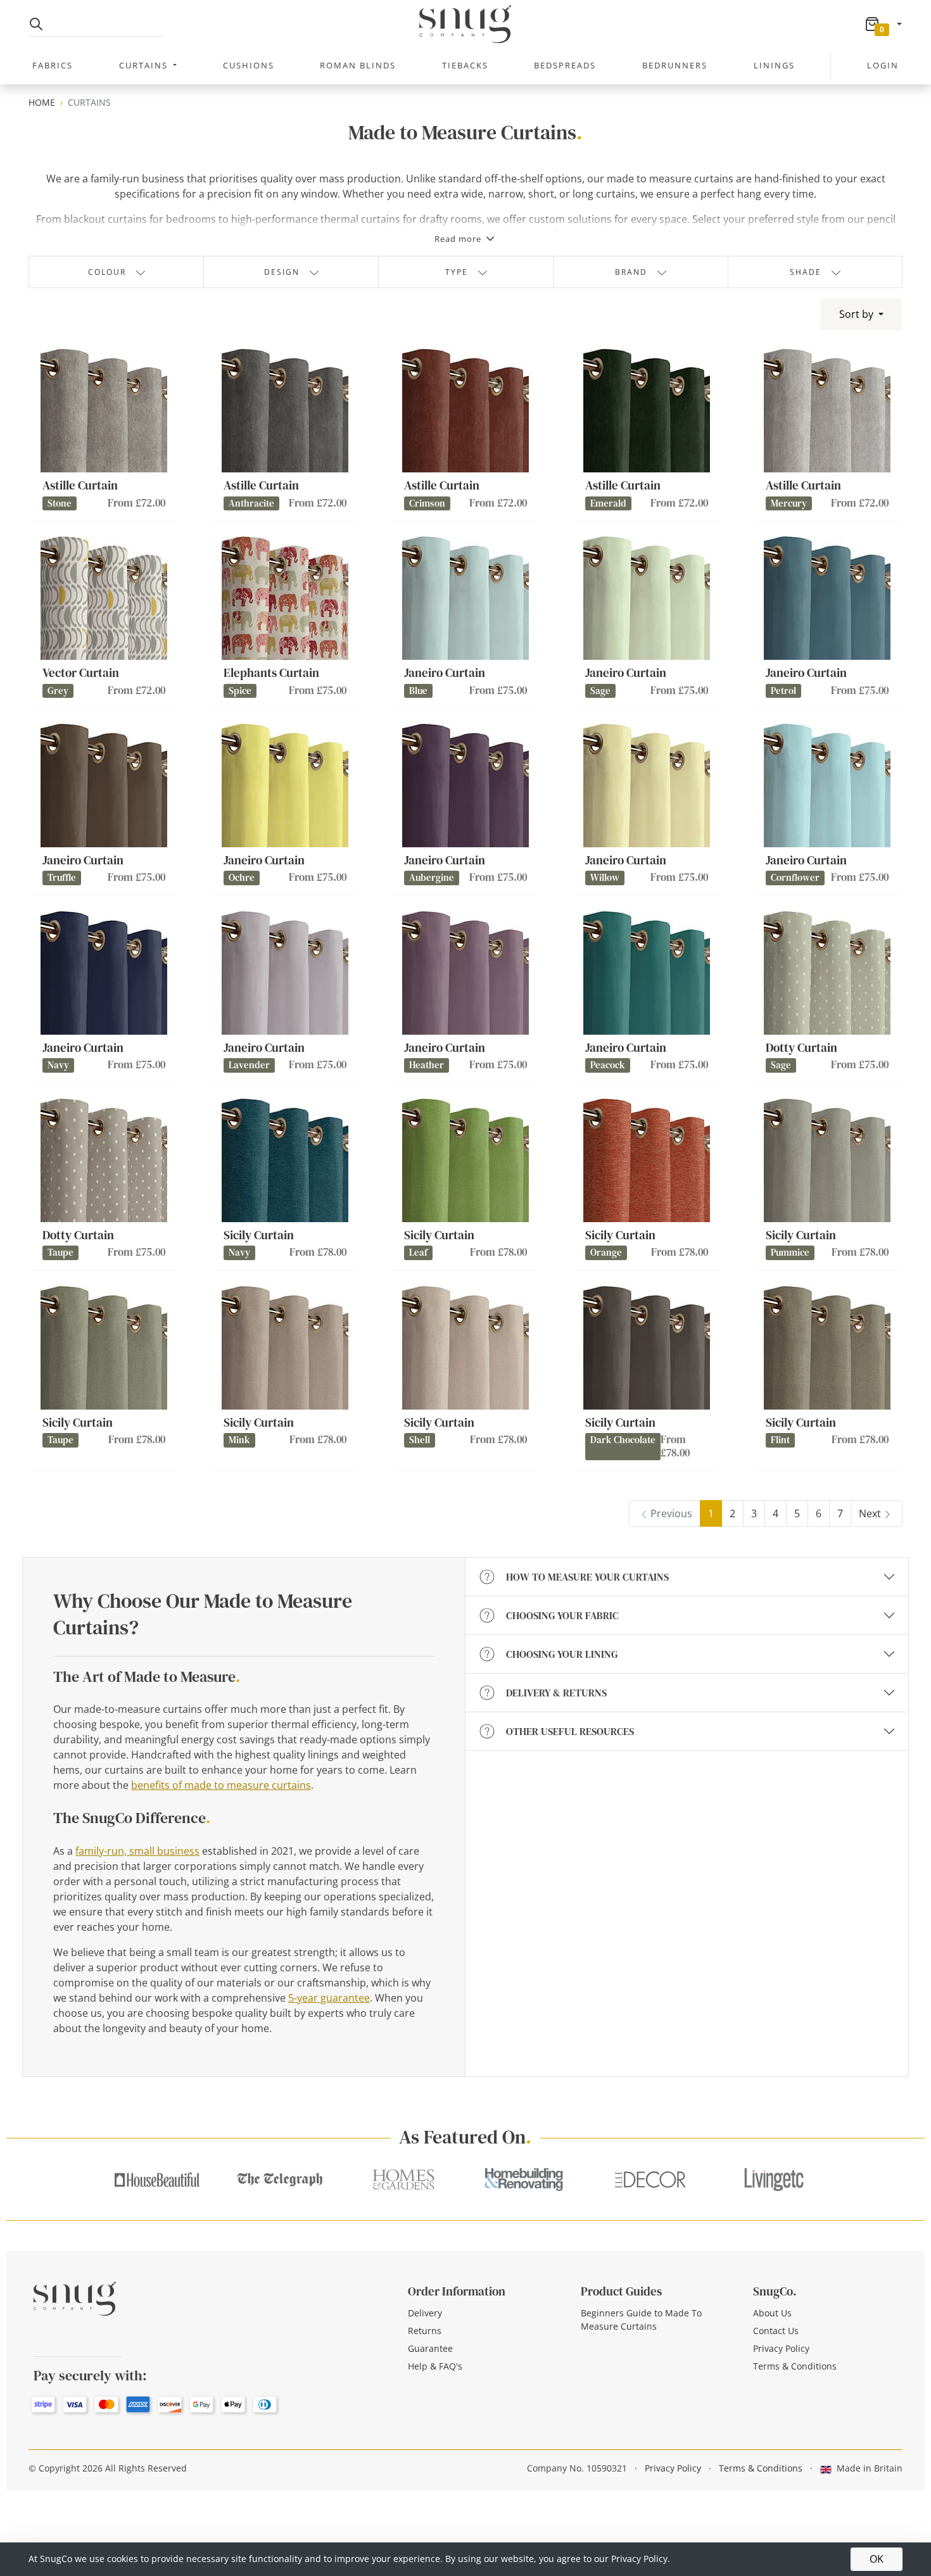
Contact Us (776, 2331)
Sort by (858, 314)
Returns (425, 2331)
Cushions (249, 65)
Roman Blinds (358, 65)
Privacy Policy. (641, 2559)
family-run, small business (137, 1851)
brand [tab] (631, 272)
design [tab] (282, 272)
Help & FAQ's (435, 2366)
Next (870, 1513)
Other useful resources (570, 1731)
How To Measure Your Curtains (587, 1577)
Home (42, 102)
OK (877, 2559)
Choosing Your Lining (562, 1654)
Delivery (425, 2313)
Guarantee (430, 2348)
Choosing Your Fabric (562, 1615)
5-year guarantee (329, 1998)
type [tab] (457, 272)
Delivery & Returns (556, 1693)
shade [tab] (806, 272)
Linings (774, 65)
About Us (772, 2313)
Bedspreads (565, 65)
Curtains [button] (145, 65)
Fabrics (53, 65)
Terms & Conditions (795, 2366)
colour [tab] (107, 272)
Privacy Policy (781, 2348)
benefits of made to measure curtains (221, 1785)
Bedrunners (675, 65)
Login (883, 65)
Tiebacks (465, 65)
